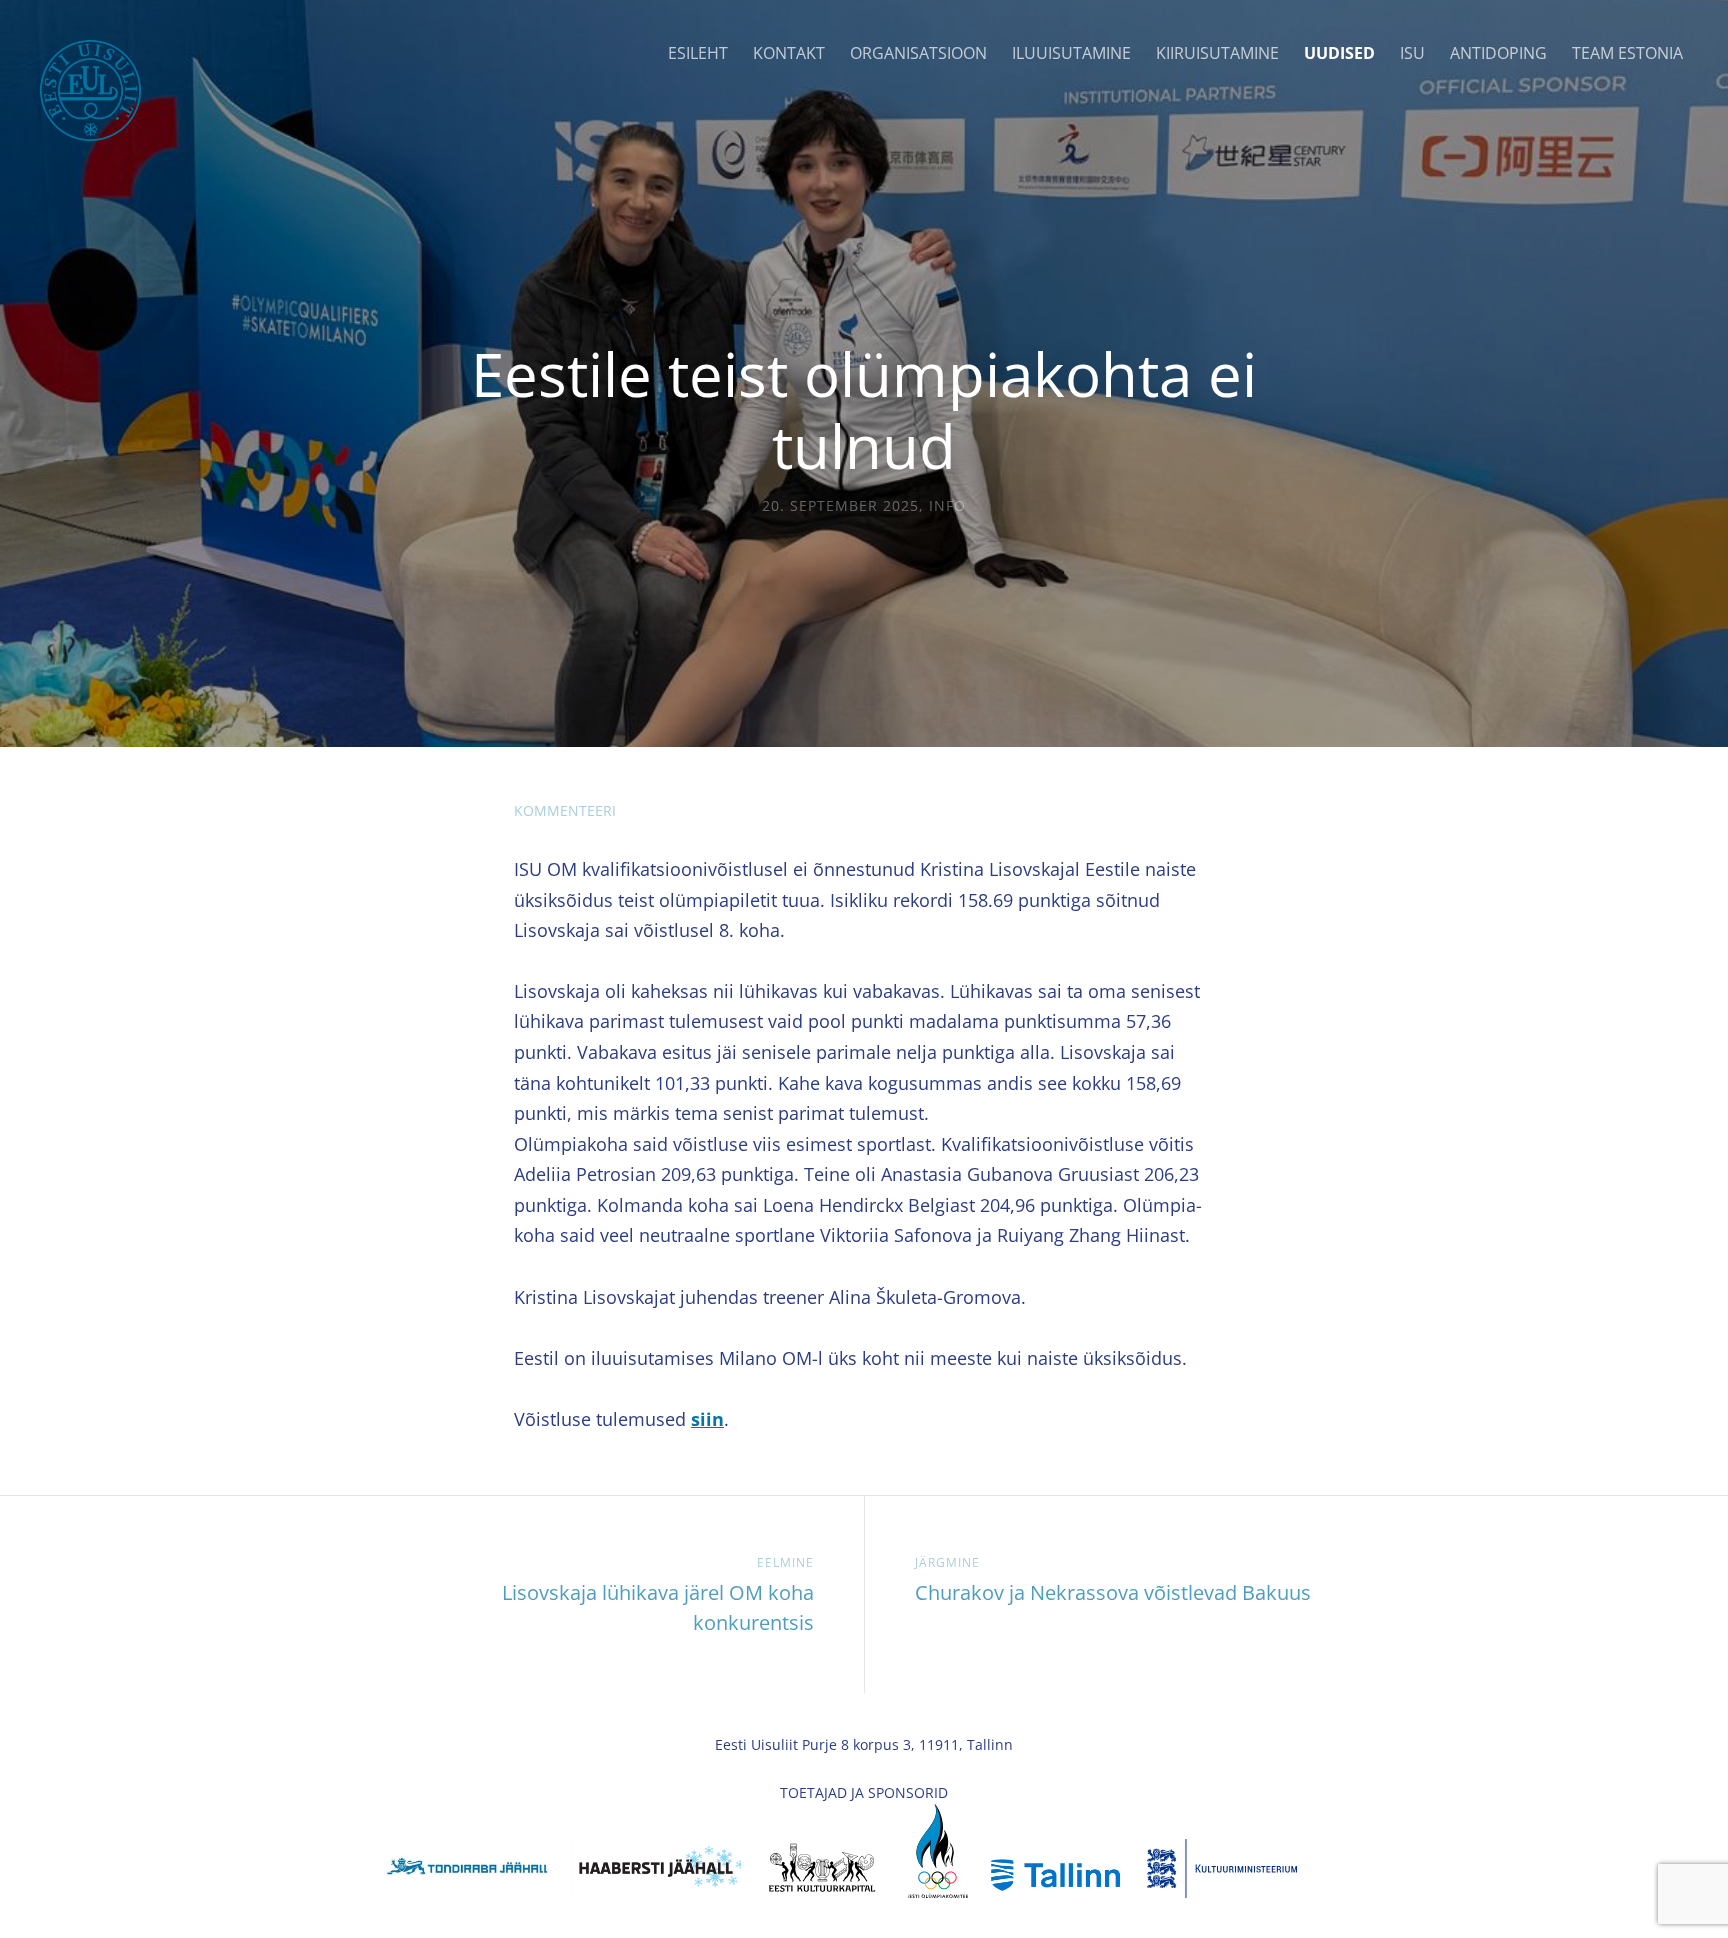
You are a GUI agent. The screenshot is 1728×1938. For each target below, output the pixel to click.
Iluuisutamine (1071, 53)
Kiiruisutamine (1217, 53)
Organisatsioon (918, 53)
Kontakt (789, 53)
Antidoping (1498, 53)
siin (707, 1419)
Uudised (1339, 53)
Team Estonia (1627, 53)
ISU (1412, 53)
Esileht (698, 53)
